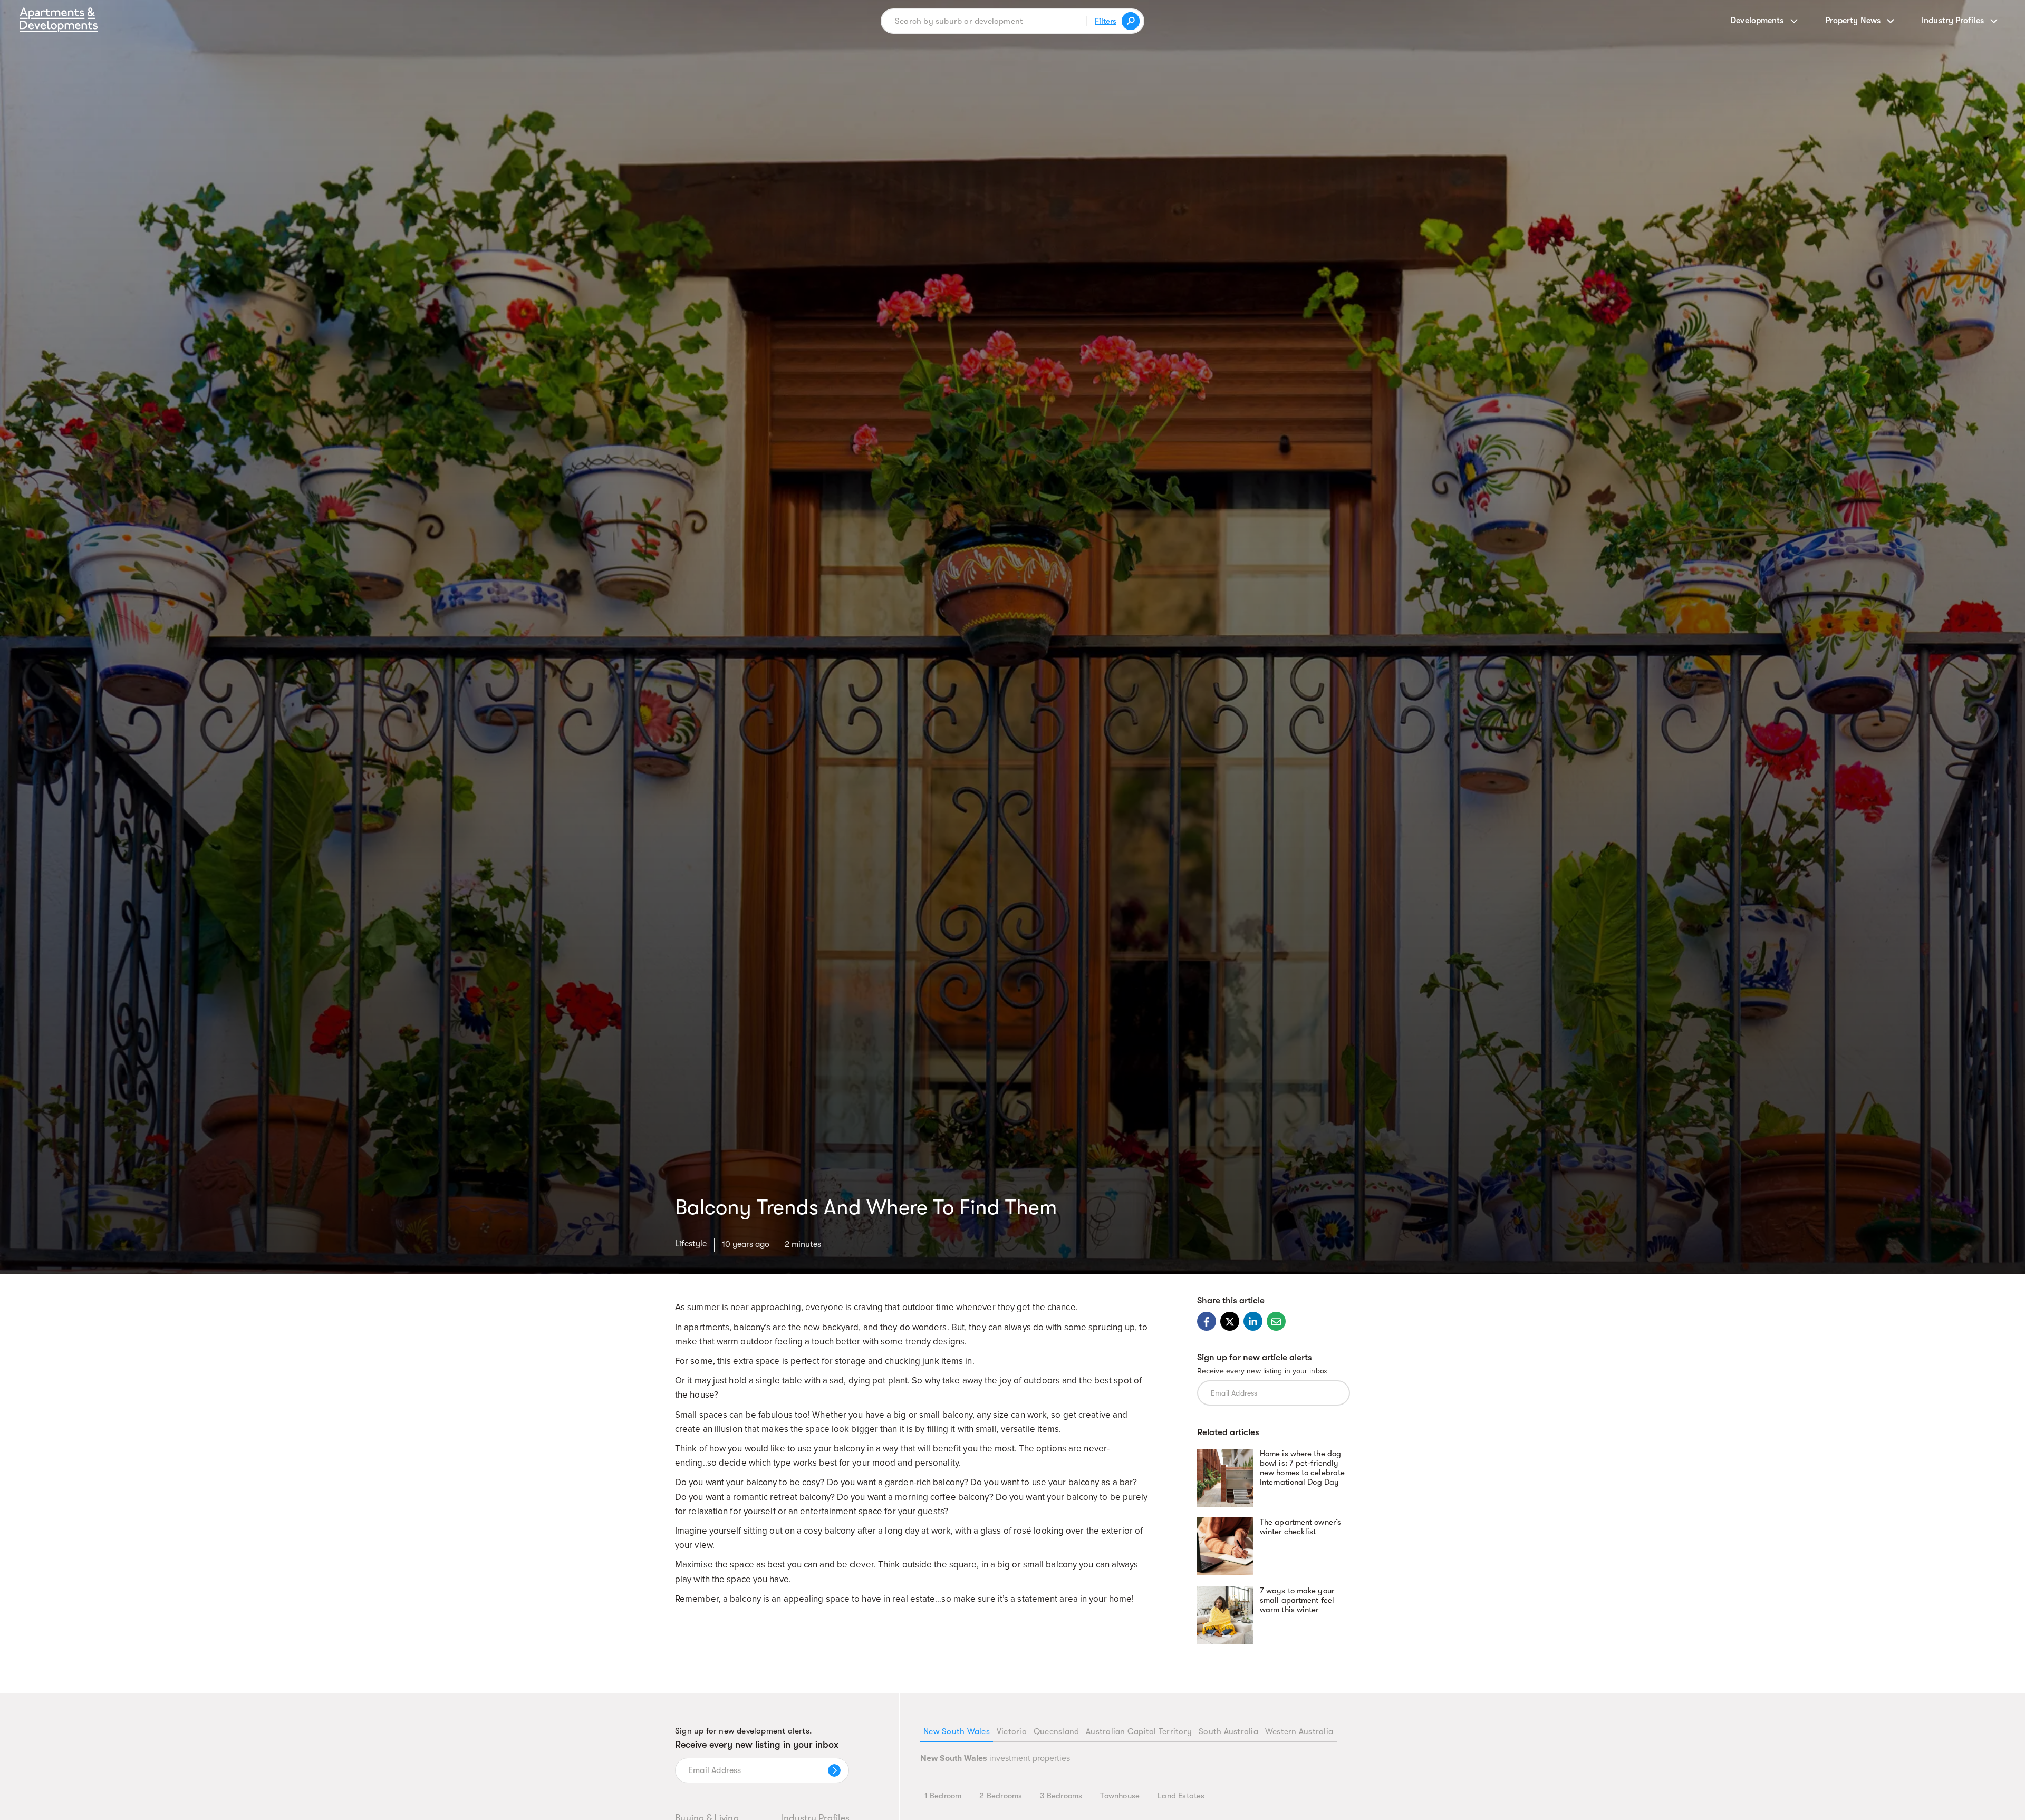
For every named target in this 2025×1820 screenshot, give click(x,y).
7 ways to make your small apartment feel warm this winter (1297, 1600)
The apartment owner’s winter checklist (1300, 1527)
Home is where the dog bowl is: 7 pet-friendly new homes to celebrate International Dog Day (1302, 1468)
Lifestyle (691, 1244)
